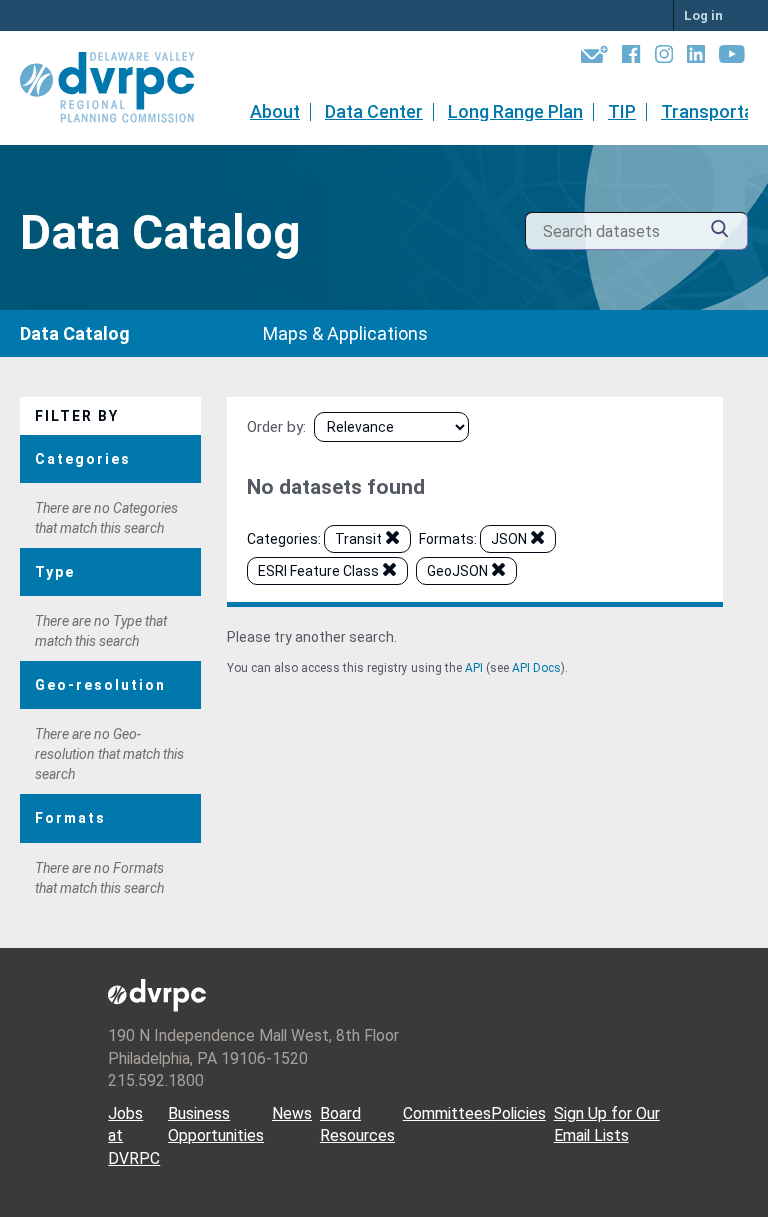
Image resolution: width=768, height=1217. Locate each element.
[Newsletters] (594, 58)
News (292, 1113)
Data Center (374, 111)
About (275, 111)
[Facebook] (631, 58)
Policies (518, 1113)
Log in (703, 15)
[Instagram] (664, 58)
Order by (275, 427)
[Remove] (392, 540)
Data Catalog (75, 333)
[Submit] (720, 231)
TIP (622, 111)
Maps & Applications (345, 333)
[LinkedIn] (696, 58)
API (474, 668)
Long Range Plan (515, 111)
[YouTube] (732, 58)
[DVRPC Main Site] (121, 88)
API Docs (536, 668)
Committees (447, 1113)
